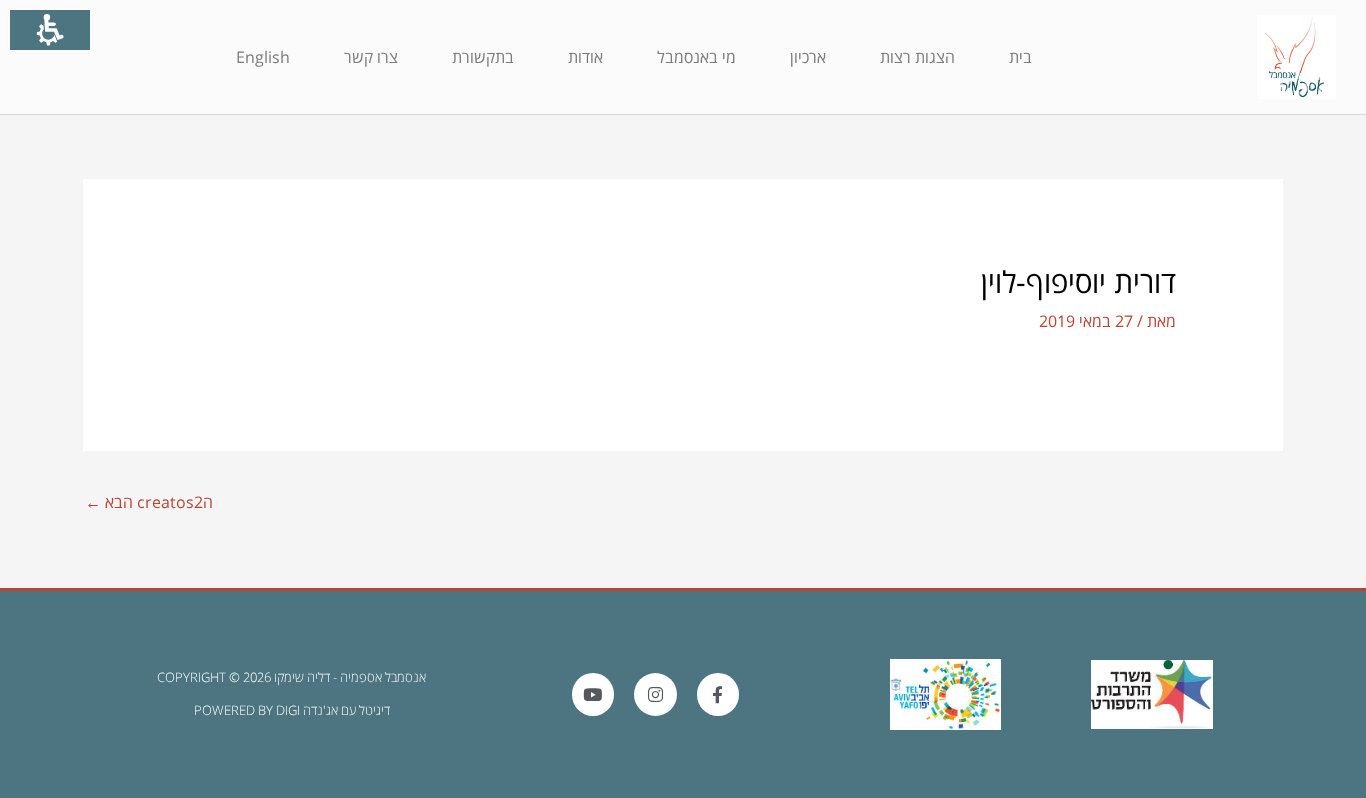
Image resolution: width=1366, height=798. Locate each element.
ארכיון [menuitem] (808, 57)
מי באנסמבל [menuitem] (696, 57)
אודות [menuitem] (585, 57)
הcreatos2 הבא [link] (149, 502)
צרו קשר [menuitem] (371, 57)
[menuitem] (1020, 57)
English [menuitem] (263, 57)
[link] (1296, 57)
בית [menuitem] (1020, 57)
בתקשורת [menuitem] (483, 57)
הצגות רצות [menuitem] (917, 57)
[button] (383, 503)
